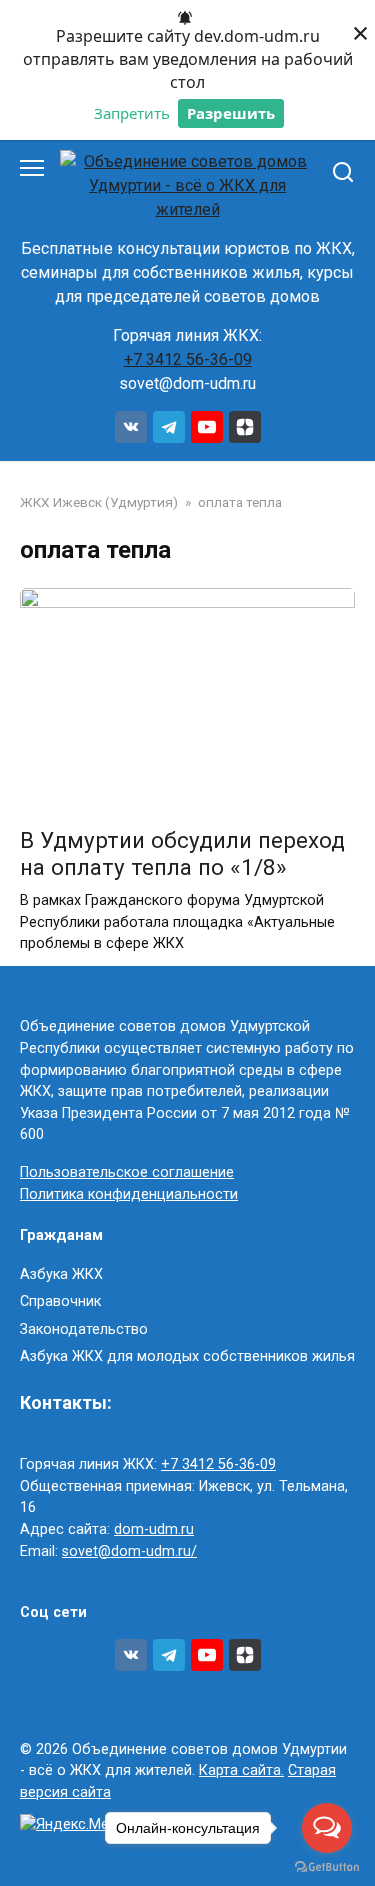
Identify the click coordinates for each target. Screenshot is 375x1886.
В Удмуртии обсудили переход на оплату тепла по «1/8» (182, 853)
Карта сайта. (241, 1770)
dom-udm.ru (154, 1529)
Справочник (60, 1301)
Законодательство (84, 1329)
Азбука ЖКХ (61, 1274)
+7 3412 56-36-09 (188, 359)
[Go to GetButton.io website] (327, 1866)
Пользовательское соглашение (127, 1172)
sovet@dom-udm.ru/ (129, 1551)
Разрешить (231, 113)
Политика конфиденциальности (129, 1194)
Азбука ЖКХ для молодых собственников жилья (187, 1356)
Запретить (132, 113)
